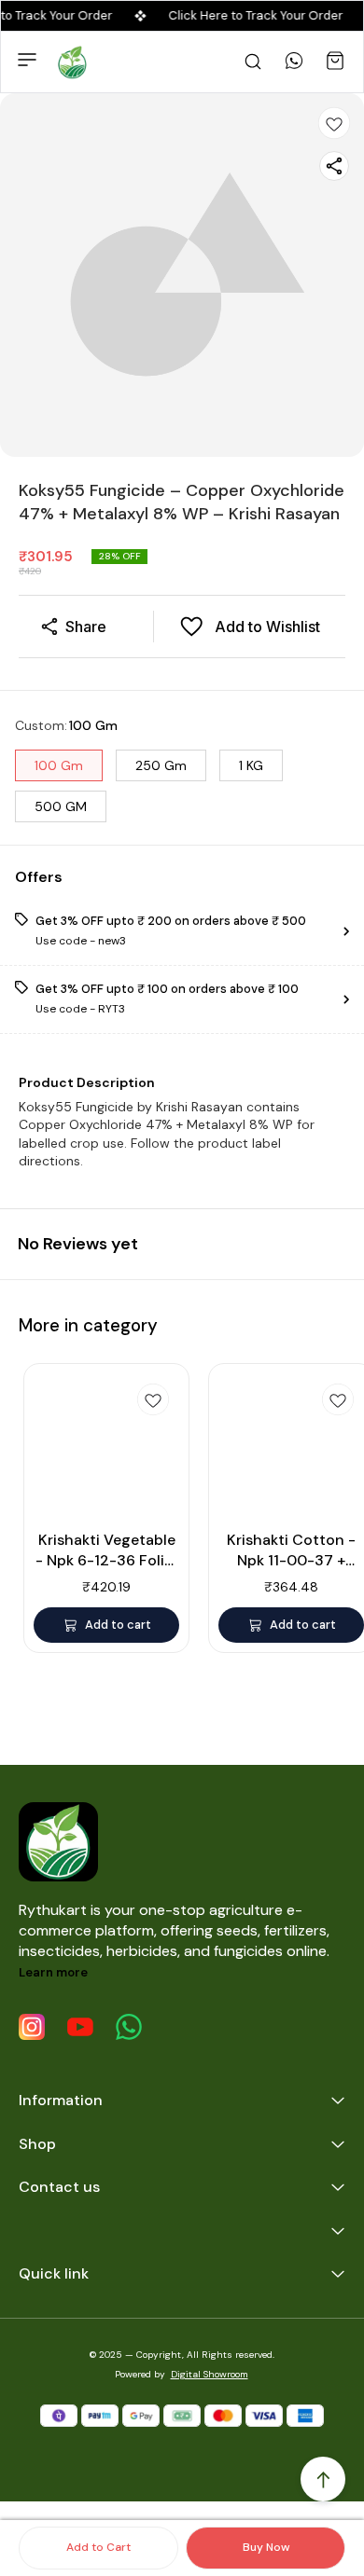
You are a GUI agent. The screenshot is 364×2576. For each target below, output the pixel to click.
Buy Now (266, 2547)
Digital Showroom (210, 2374)
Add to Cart (98, 2547)
